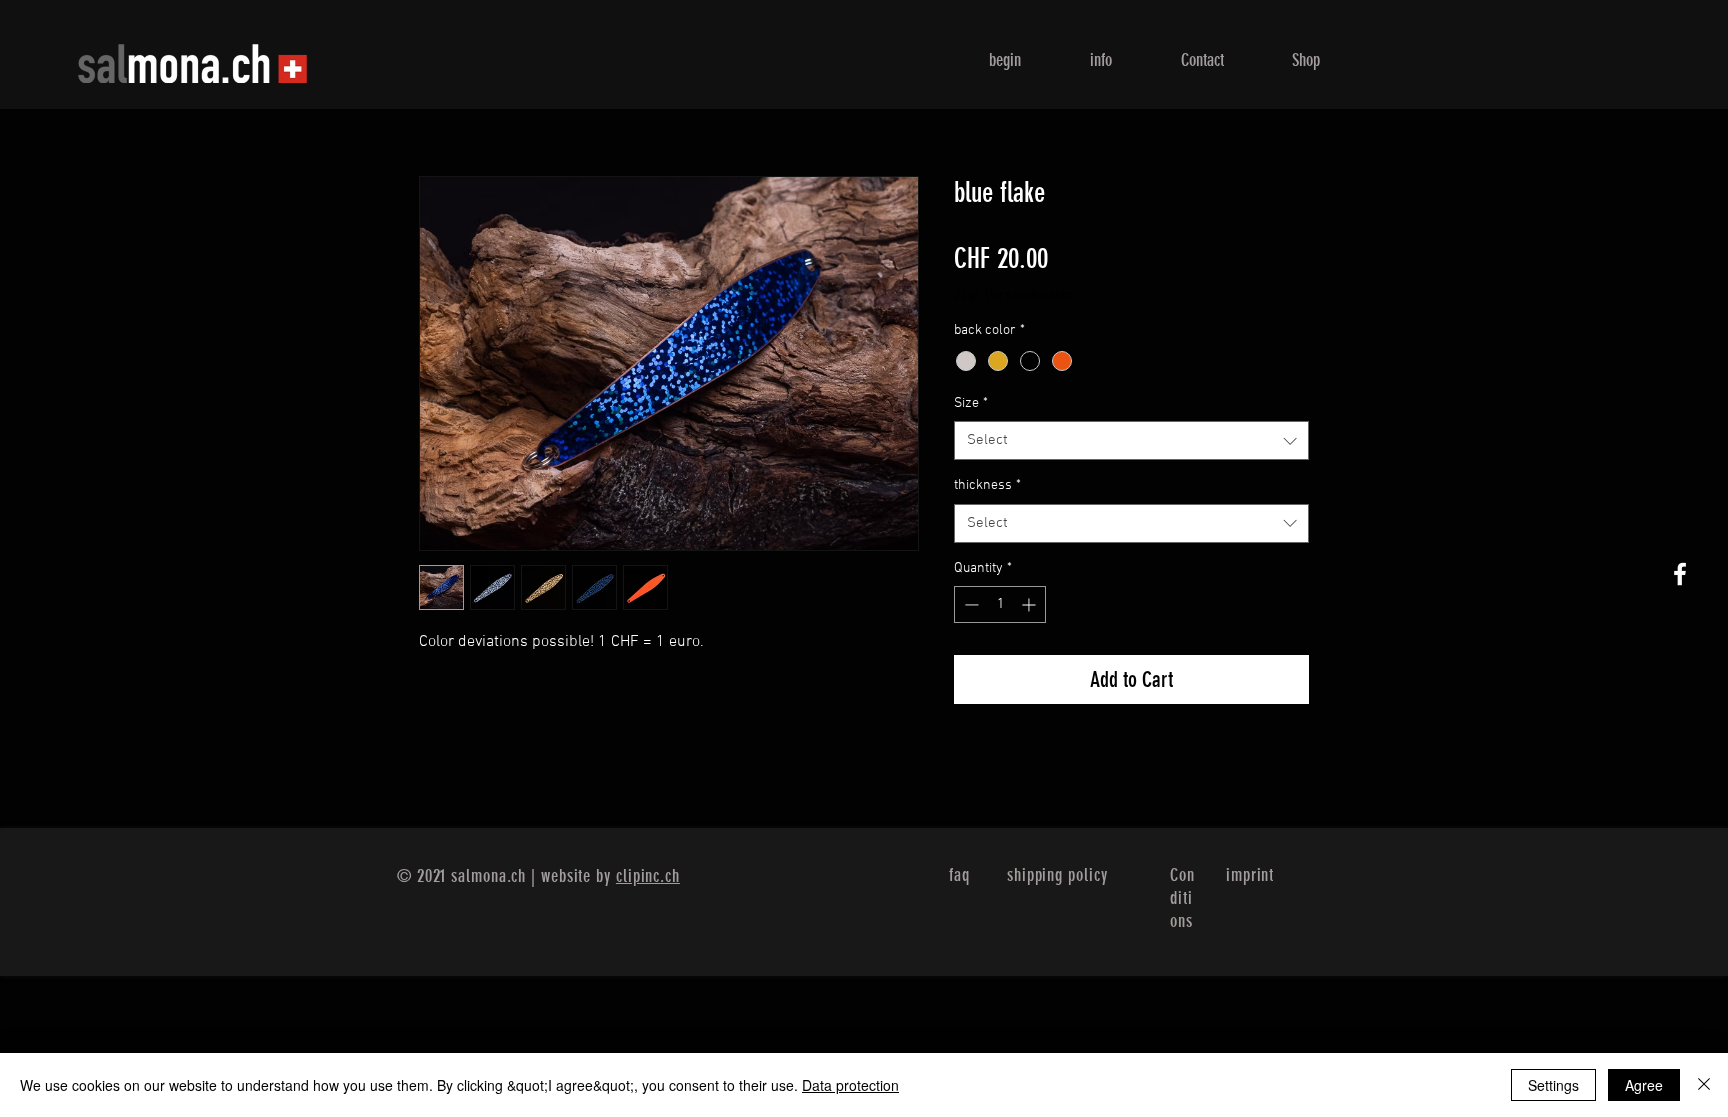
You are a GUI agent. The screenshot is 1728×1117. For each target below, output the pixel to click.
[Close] (1704, 1085)
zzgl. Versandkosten (1014, 295)
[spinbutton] (1000, 604)
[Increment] (1030, 604)
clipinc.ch (648, 876)
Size (971, 403)
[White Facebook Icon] (1680, 574)
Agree (1644, 1085)
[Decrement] (969, 604)
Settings (1553, 1085)
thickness (987, 485)
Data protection (850, 1085)
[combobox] (1131, 440)
